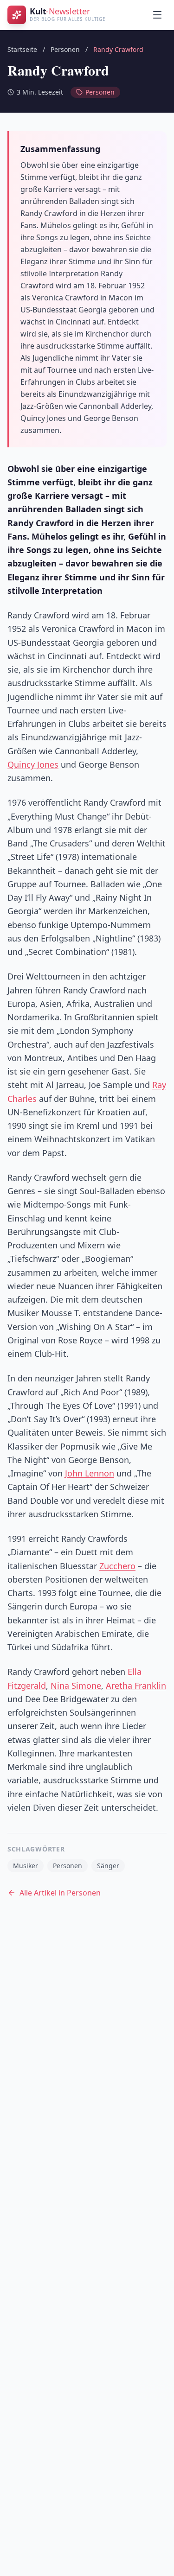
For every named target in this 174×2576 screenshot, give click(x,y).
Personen (65, 49)
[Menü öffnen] (157, 15)
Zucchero (117, 1566)
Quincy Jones (33, 764)
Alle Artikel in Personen (60, 1893)
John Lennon (90, 1473)
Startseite (22, 49)
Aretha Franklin (136, 1686)
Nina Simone (76, 1686)
